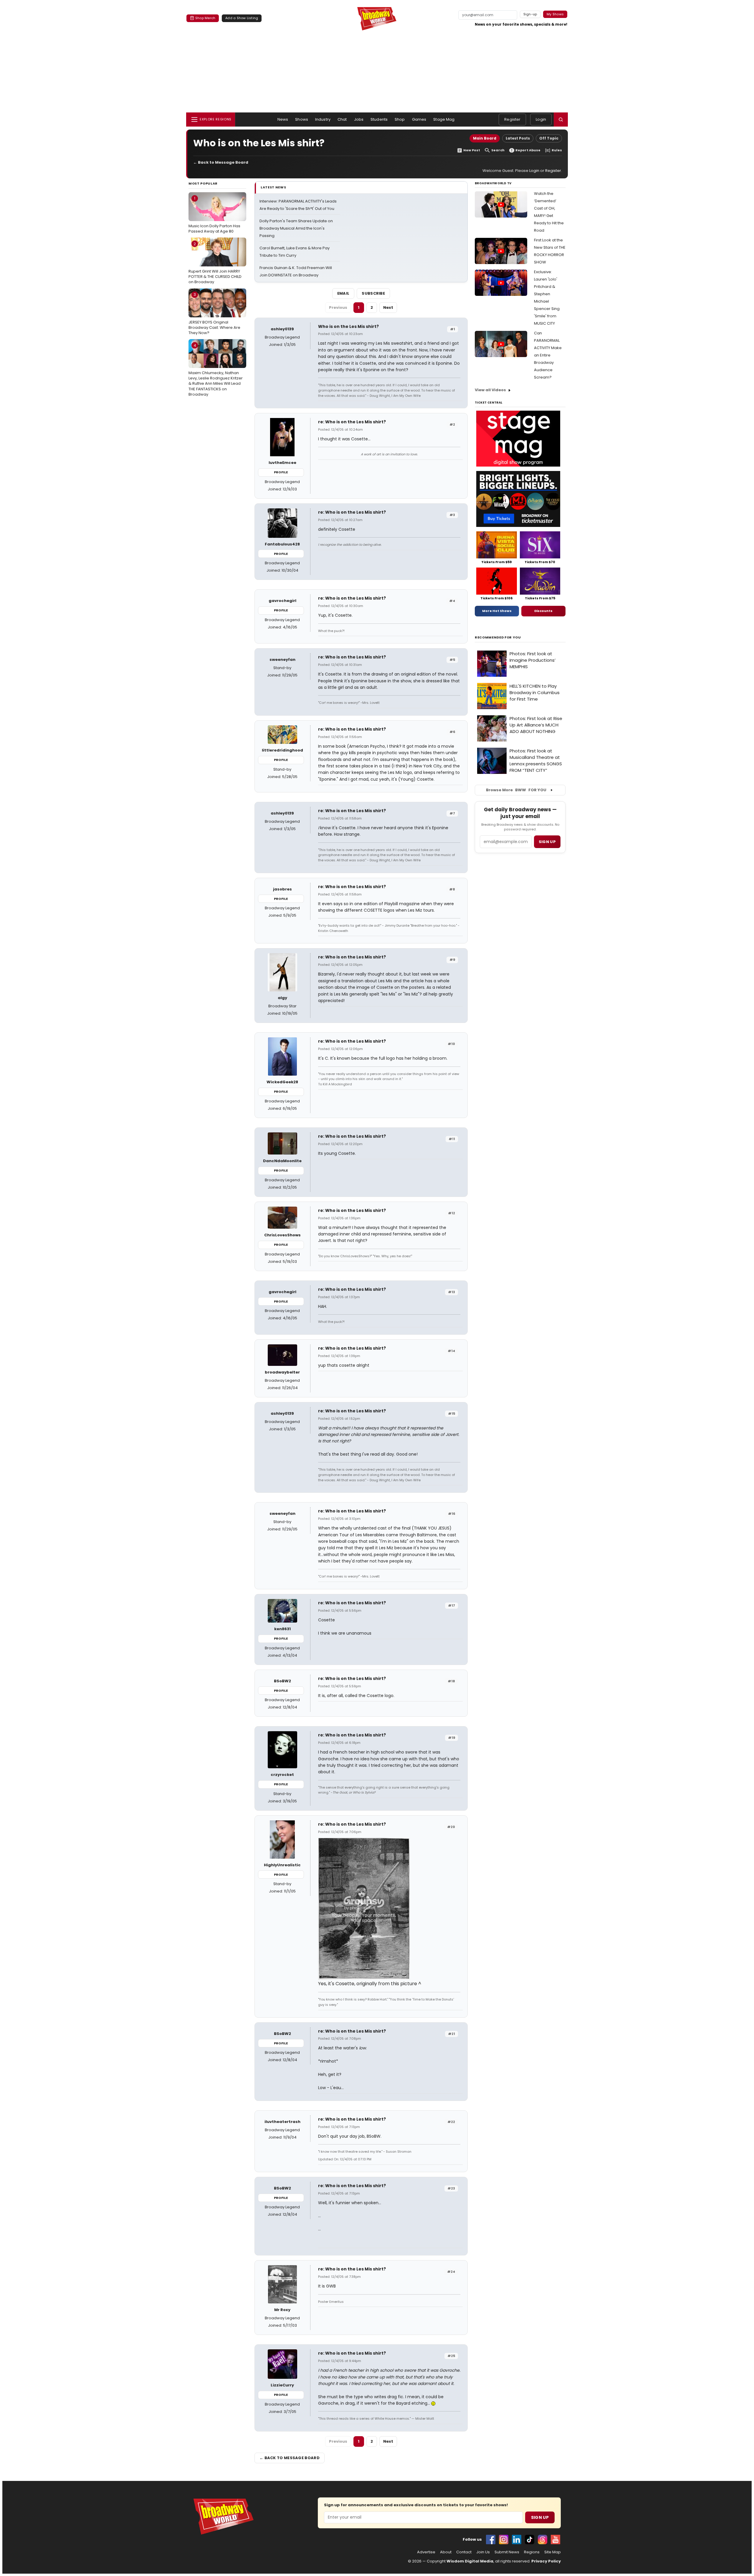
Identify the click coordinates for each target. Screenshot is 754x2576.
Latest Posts (518, 138)
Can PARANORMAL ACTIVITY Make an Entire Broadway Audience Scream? (548, 355)
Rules (557, 150)
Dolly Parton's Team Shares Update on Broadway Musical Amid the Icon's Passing (296, 228)
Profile (281, 472)
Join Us (483, 2552)
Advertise (426, 2552)
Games (419, 119)
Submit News (507, 2552)
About (446, 2552)
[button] (561, 120)
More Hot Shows (497, 611)
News (283, 119)
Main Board (485, 138)
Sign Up (540, 2517)
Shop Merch (205, 18)
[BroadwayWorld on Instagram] (504, 2539)
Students (379, 119)
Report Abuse (528, 150)
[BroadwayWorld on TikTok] (530, 2539)
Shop (400, 119)
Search (498, 150)
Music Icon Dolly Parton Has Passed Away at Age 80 (214, 215)
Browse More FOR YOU (516, 790)
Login (541, 119)
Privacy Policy (546, 2561)
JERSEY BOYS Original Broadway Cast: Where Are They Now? (214, 314)
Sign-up (530, 14)
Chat (342, 119)
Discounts (543, 611)
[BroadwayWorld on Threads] (543, 2539)
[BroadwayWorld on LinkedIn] (517, 2539)
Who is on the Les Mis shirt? (348, 326)
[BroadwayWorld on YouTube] (555, 2539)
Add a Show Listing (242, 18)
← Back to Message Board (221, 162)
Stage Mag (444, 119)
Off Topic (549, 138)
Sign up (547, 842)
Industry (323, 119)
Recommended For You (498, 637)
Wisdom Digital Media (470, 2561)
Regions (532, 2552)
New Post (472, 150)
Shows (302, 119)
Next (388, 307)
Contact (464, 2552)
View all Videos (490, 390)
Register (512, 119)
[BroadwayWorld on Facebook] (491, 2539)
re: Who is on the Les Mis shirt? (352, 422)
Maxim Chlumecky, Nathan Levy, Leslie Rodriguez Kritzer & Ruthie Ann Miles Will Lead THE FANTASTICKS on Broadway (216, 370)
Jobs (359, 119)
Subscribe (373, 293)
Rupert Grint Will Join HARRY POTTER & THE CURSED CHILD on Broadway (215, 263)
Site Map (553, 2552)
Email (343, 293)
